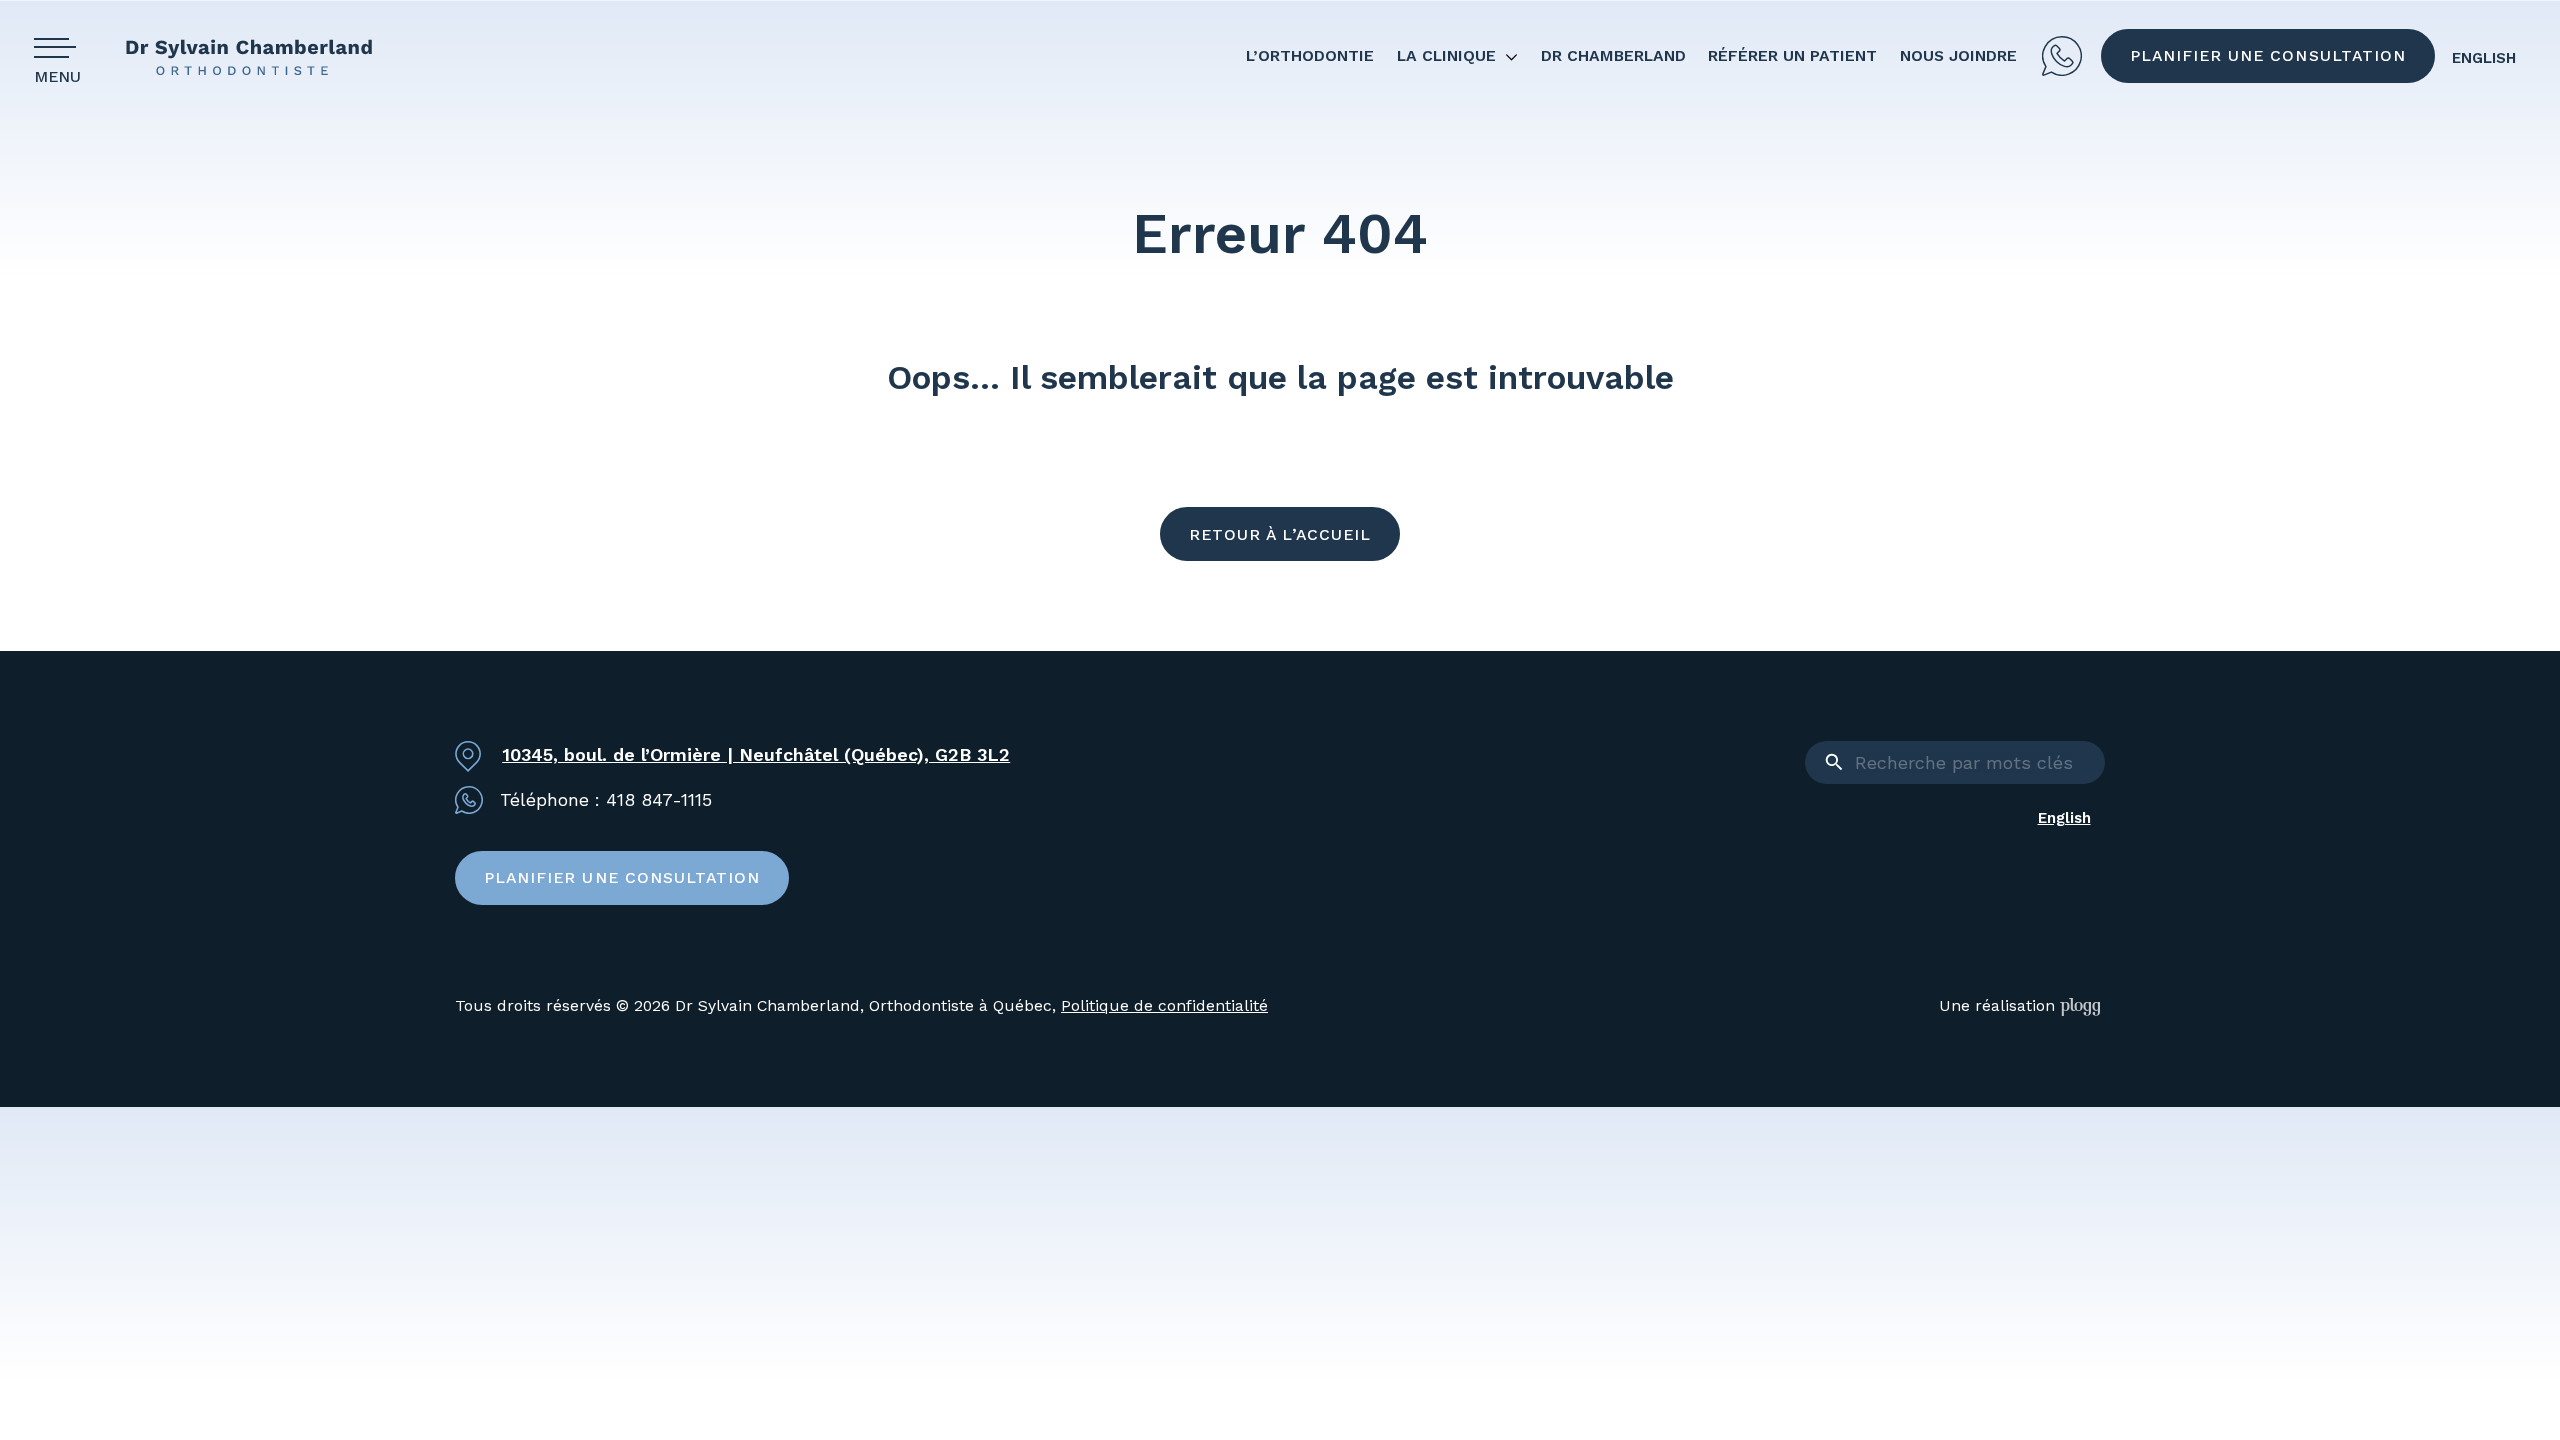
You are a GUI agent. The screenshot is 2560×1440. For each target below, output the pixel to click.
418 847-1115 (2062, 56)
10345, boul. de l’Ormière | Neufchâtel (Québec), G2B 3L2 (756, 754)
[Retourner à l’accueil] (264, 56)
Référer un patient (1792, 55)
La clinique (1446, 55)
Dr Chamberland (1613, 55)
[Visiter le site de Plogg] (2082, 1006)
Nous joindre (1958, 55)
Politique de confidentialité (1164, 1005)
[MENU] (61, 47)
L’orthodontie (1310, 55)
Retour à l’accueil (1280, 534)
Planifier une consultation (2268, 55)
